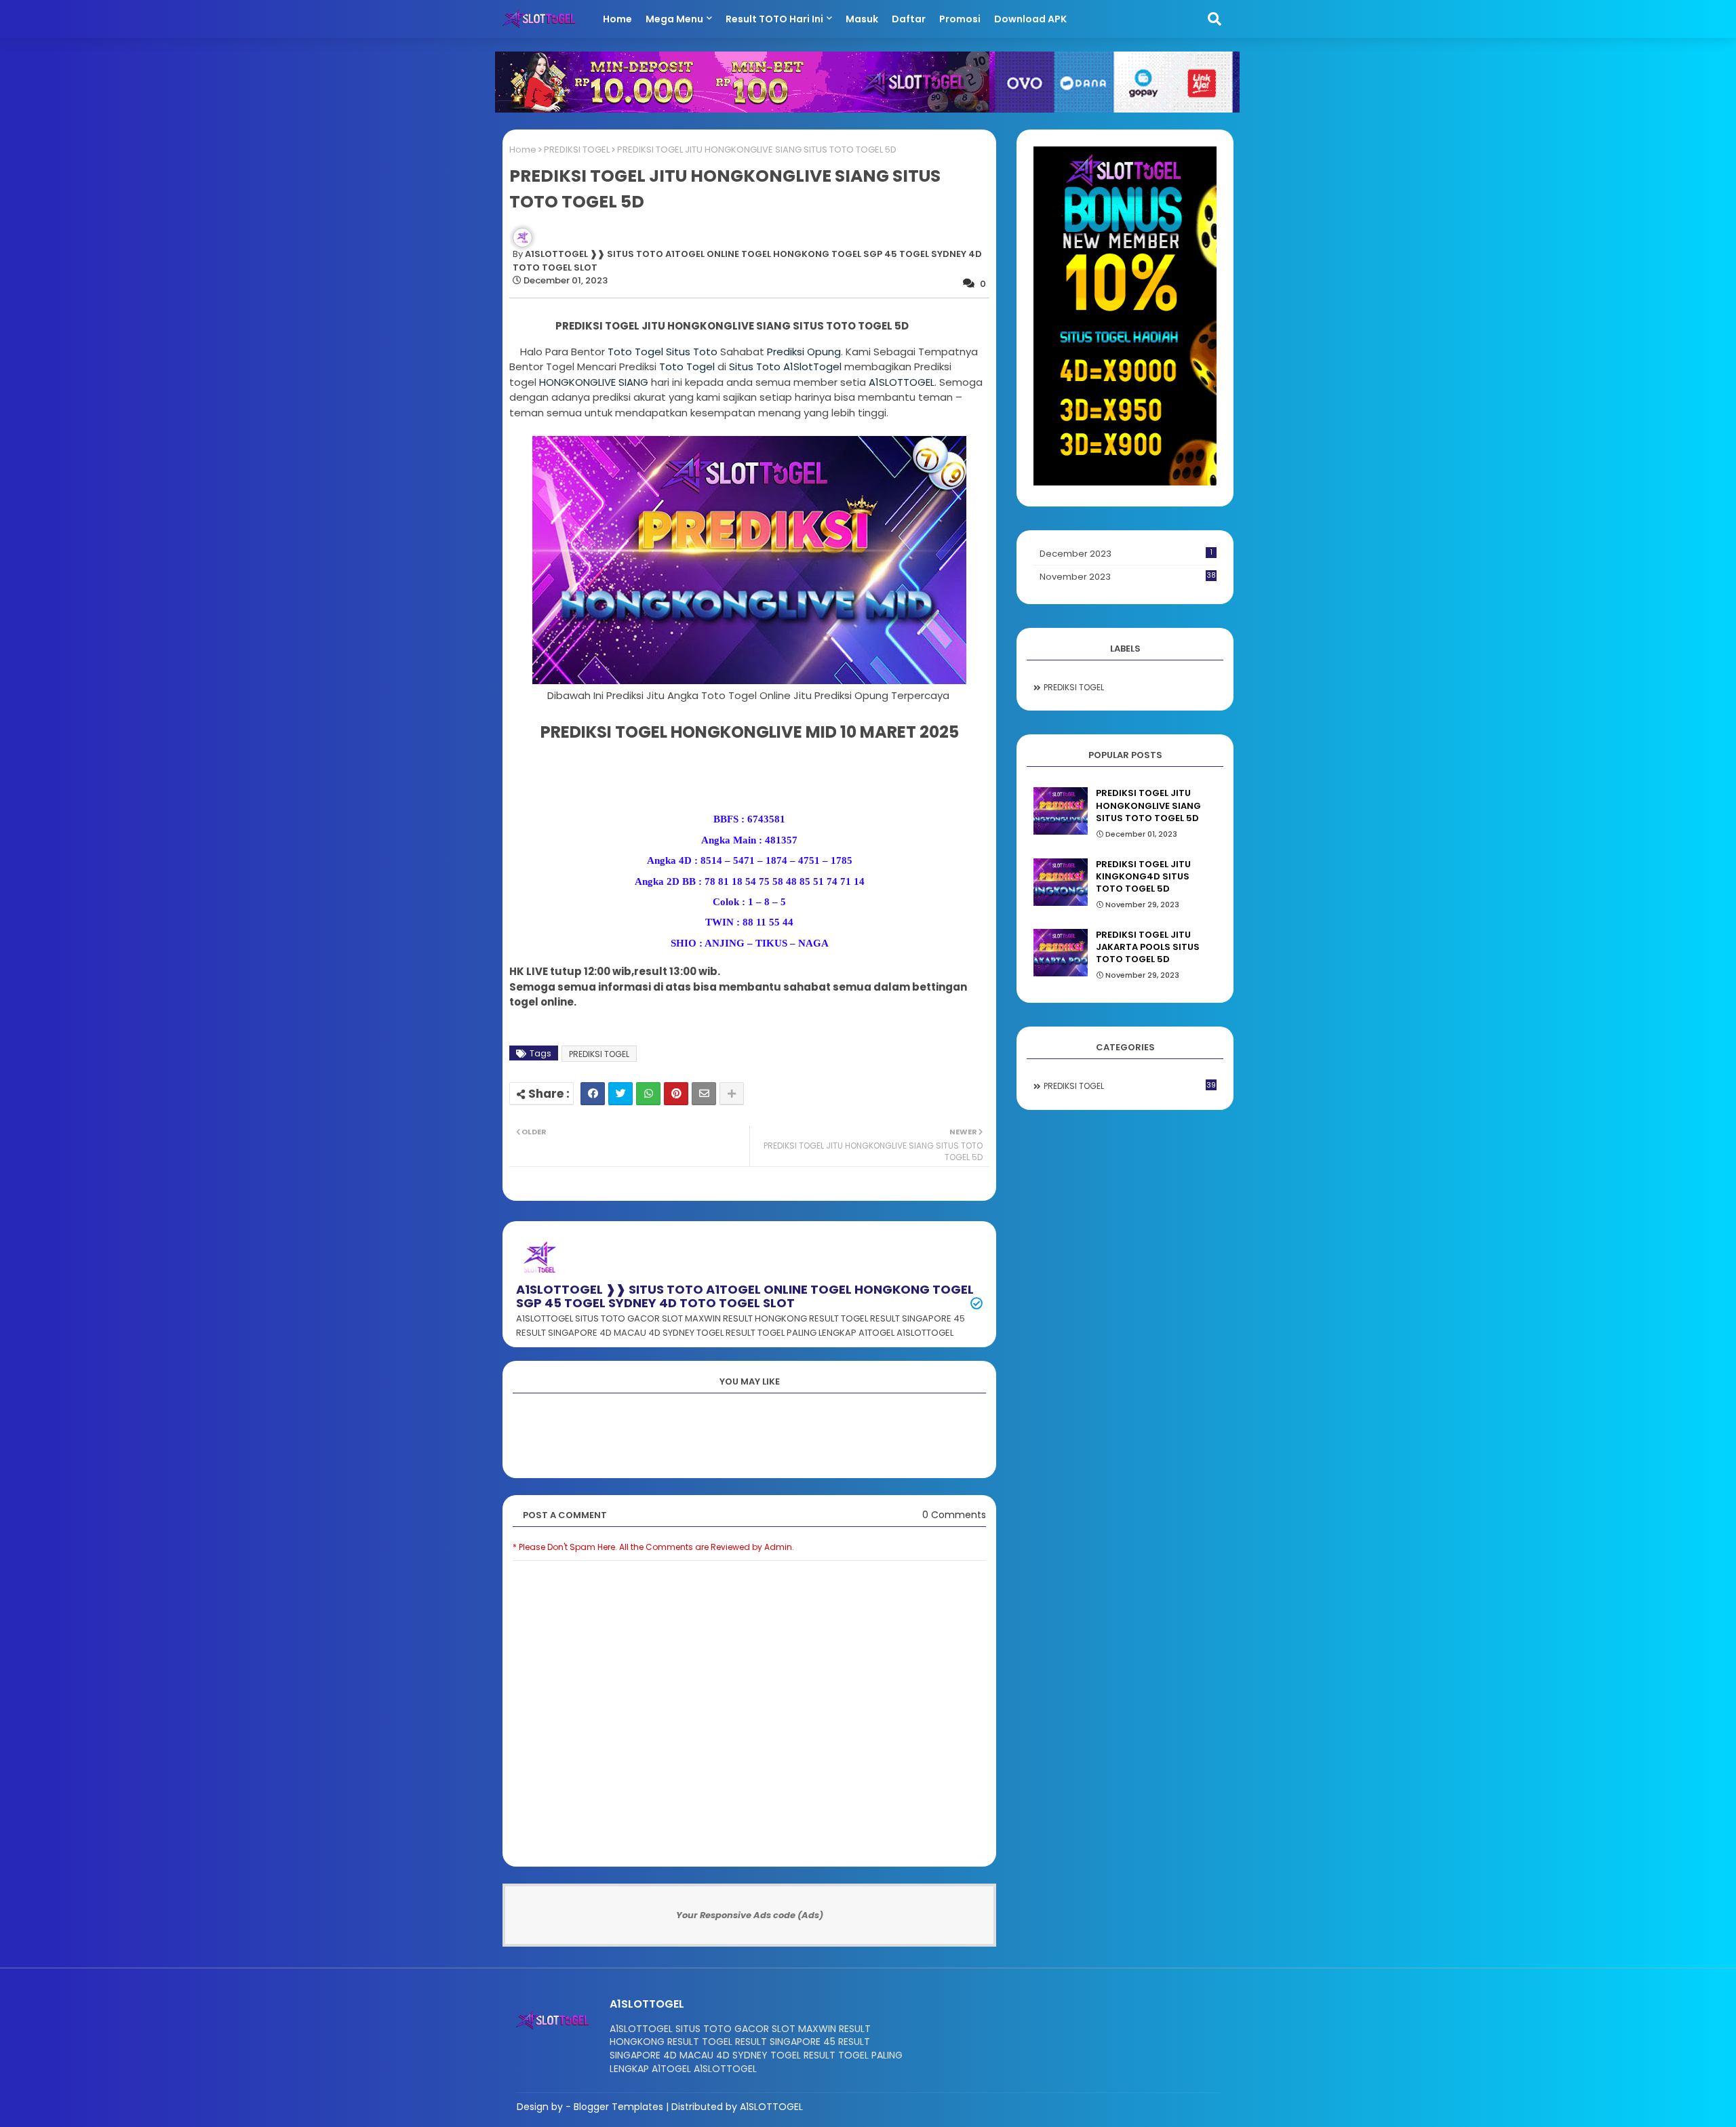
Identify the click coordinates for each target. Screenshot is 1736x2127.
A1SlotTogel (812, 366)
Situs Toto (692, 352)
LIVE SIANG (594, 382)
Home (617, 19)
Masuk (862, 19)
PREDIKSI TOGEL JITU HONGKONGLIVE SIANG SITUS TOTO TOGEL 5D (1148, 806)
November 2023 (1128, 577)
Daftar (909, 19)
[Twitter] (620, 1094)
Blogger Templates (618, 2107)
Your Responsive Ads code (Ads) (750, 1915)
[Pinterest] (676, 1094)
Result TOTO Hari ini (774, 19)
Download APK (1030, 19)
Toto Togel (637, 352)
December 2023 (1126, 554)
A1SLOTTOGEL (902, 382)
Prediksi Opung (804, 352)
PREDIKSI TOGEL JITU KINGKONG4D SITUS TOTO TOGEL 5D (1143, 877)
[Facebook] (593, 1094)
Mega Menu (674, 19)
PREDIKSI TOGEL (577, 150)
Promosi (960, 19)
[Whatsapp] (648, 1094)
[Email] (704, 1094)
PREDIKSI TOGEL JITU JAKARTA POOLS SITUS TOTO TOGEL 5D (1148, 947)
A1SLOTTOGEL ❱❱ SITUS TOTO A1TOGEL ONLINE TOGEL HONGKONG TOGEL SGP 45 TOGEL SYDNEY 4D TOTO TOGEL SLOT (745, 1296)
